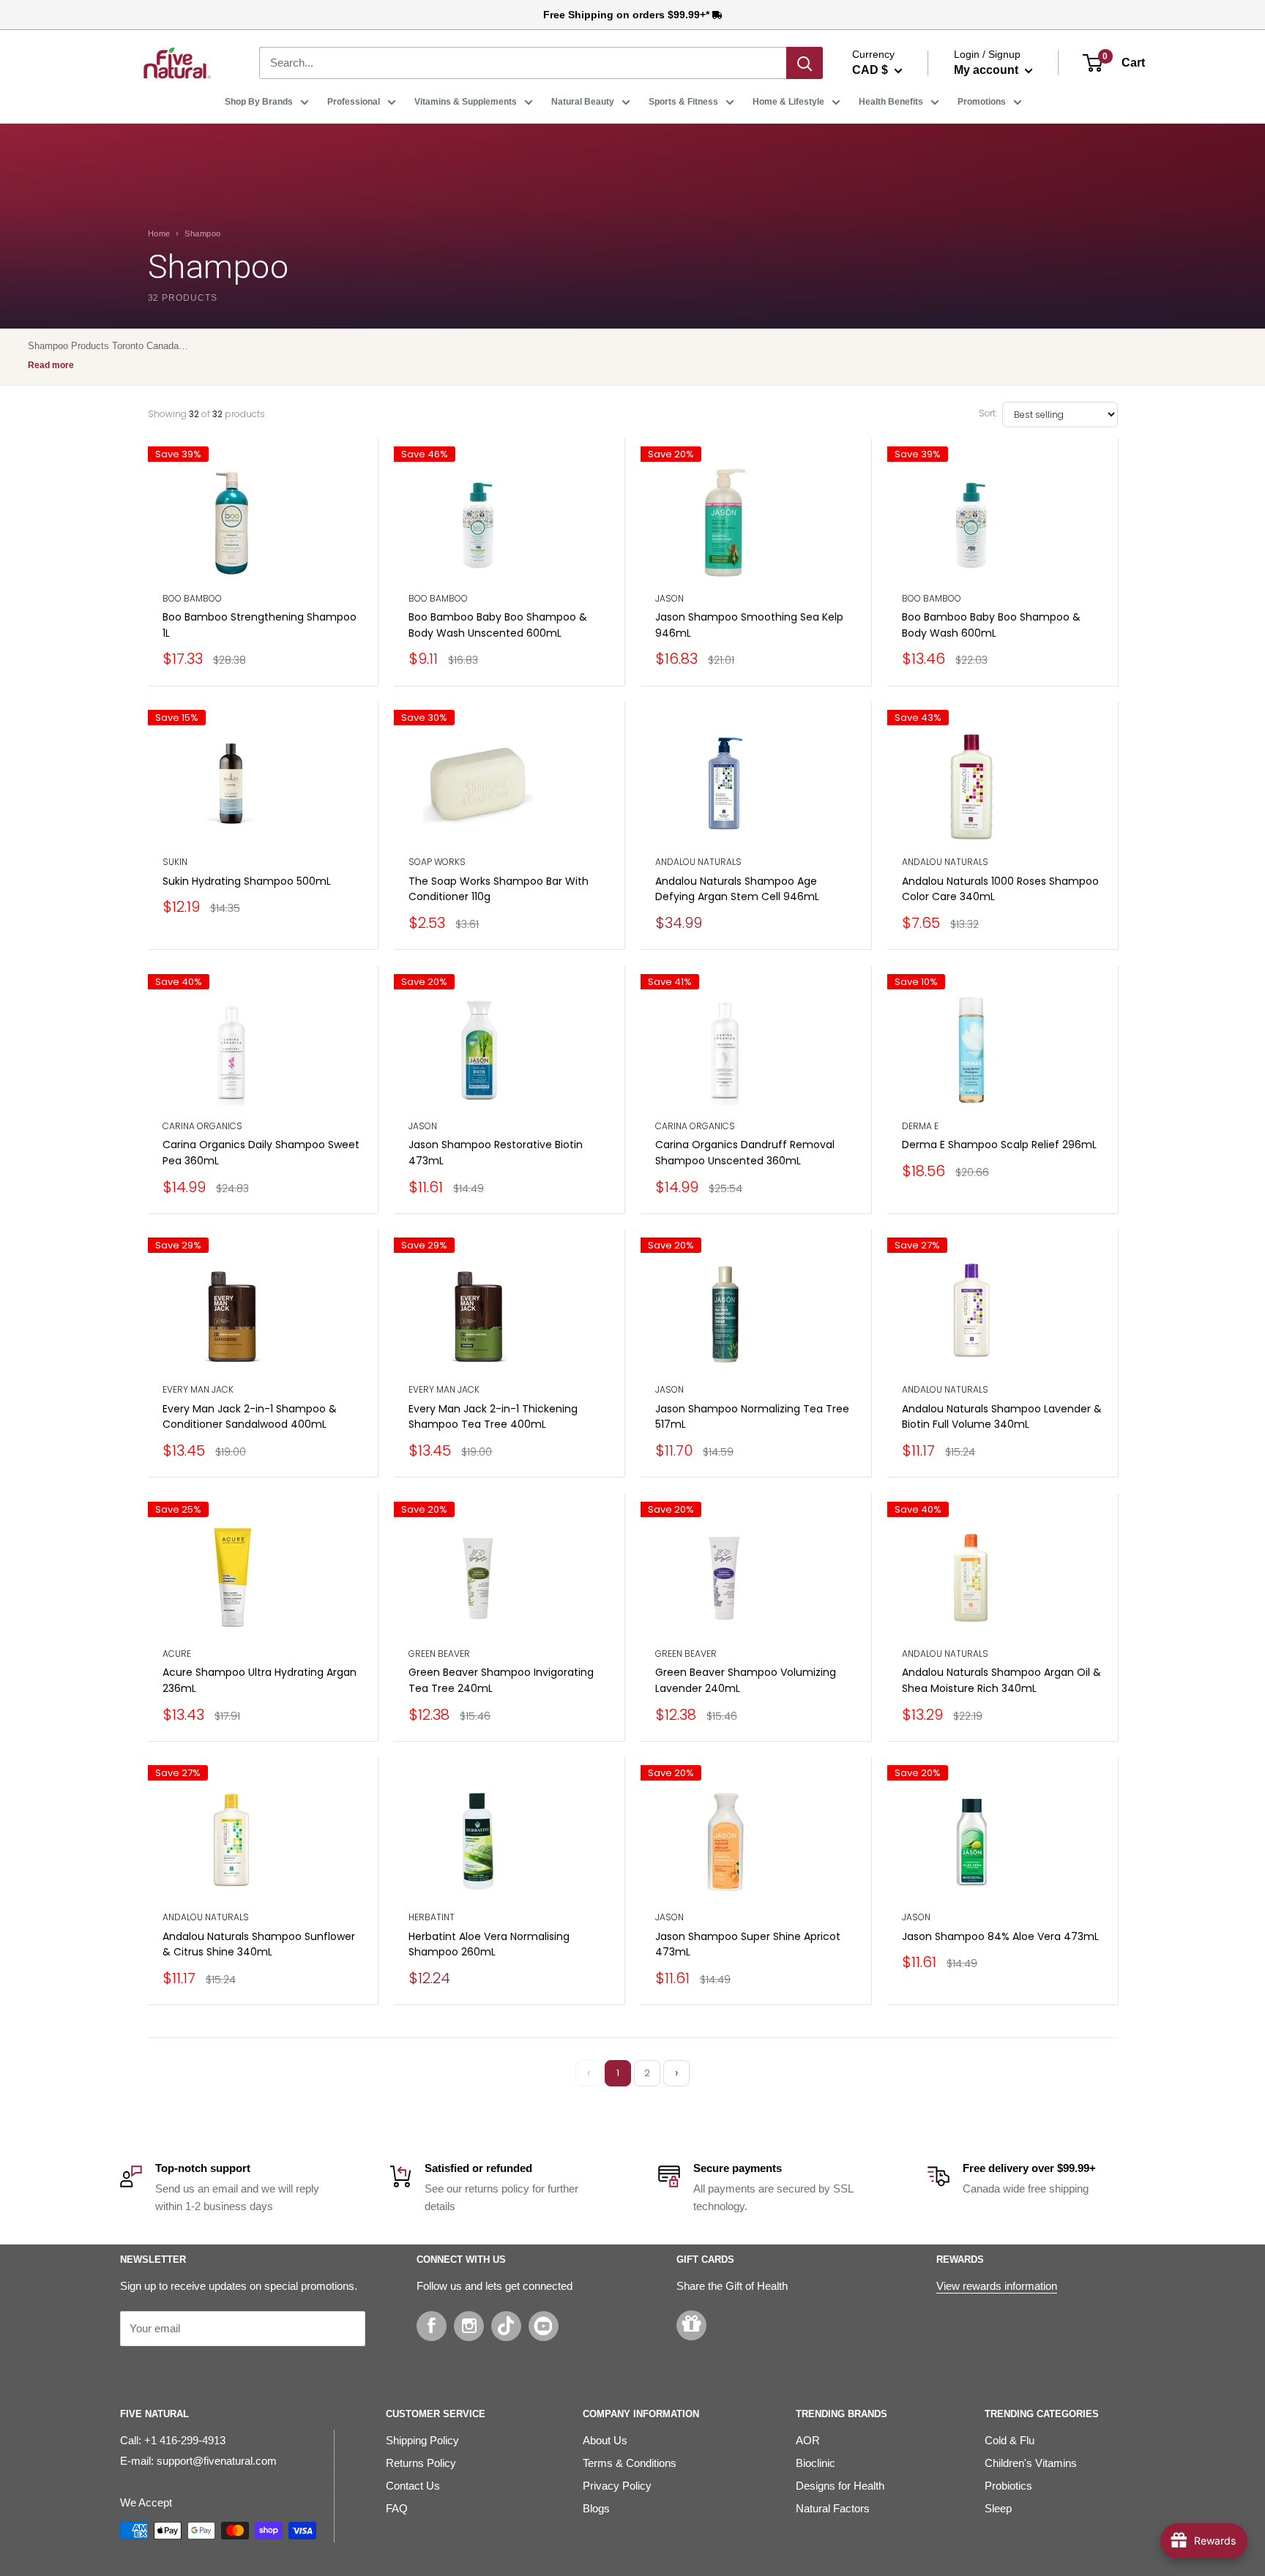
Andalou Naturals (698, 862)
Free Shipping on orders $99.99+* (628, 15)
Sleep (998, 2508)
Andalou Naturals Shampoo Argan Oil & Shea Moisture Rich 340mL (1001, 1680)
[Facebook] (432, 2326)
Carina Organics (202, 1126)
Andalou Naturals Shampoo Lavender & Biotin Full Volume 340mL (1002, 1417)
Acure (177, 1654)
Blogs (596, 2508)
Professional (354, 102)
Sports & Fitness (683, 102)
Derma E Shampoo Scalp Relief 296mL (999, 1145)
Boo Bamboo (192, 598)
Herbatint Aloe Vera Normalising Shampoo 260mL (489, 1944)
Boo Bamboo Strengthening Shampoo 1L (260, 625)
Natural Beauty (583, 102)
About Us (605, 2440)
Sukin (175, 862)
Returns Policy (421, 2463)
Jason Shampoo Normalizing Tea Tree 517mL (752, 1417)
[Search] (805, 63)
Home (159, 233)
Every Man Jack (198, 1389)
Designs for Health (840, 2486)
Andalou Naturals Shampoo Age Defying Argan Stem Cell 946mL (737, 889)
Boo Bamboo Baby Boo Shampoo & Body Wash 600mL (991, 625)
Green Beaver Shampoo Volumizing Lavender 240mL (746, 1680)
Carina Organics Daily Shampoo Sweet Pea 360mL (261, 1153)
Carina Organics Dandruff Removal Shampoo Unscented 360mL (745, 1153)
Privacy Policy (617, 2486)
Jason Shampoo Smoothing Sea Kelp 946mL (749, 625)
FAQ (397, 2508)
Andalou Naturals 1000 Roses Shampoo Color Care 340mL (1000, 889)
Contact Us (413, 2486)
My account (988, 70)
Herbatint (432, 1917)
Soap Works (437, 862)
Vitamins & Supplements (466, 102)
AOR (808, 2440)
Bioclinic (816, 2463)
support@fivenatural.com (217, 2461)
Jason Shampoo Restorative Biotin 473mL (496, 1153)
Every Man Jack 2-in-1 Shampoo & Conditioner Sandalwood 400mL (250, 1417)
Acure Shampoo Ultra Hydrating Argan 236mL (260, 1680)
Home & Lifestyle (788, 102)
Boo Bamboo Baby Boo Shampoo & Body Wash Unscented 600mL (498, 625)
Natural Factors (833, 2508)
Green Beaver (439, 1654)
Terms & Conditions (630, 2463)
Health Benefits (891, 102)
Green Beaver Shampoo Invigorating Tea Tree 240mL (501, 1680)
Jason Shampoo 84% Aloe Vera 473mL (1000, 1936)
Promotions (982, 102)
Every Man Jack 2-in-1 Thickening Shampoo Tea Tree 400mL (493, 1417)
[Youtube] (544, 2326)
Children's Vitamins (1031, 2463)
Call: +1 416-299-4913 (173, 2440)
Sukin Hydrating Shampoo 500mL (247, 881)
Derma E (920, 1126)
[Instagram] (469, 2326)
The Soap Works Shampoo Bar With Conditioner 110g (499, 889)
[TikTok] (506, 2326)
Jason (669, 598)
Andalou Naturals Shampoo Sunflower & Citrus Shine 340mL (259, 1944)
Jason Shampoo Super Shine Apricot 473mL (748, 1944)
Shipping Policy (422, 2440)
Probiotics (1008, 2486)
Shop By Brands (259, 102)
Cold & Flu (1010, 2440)
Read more (51, 365)
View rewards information (997, 2286)
